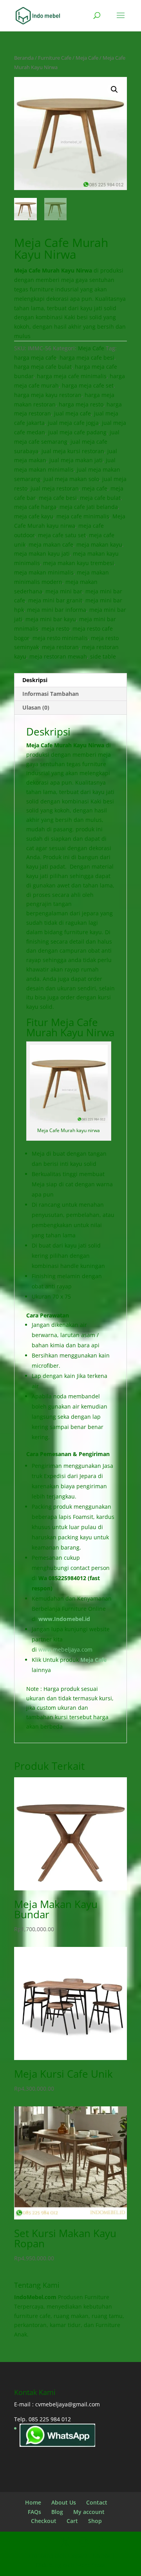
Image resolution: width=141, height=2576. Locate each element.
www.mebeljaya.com (66, 1649)
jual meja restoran (55, 488)
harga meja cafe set (88, 385)
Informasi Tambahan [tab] (51, 694)
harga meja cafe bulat (43, 367)
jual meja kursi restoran (73, 451)
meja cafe (95, 488)
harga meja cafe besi (87, 358)
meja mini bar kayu (51, 619)
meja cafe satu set (62, 535)
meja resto (55, 628)
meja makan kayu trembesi (79, 563)
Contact (97, 2502)
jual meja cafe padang (77, 432)
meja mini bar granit (55, 600)
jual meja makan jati (76, 460)
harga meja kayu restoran (48, 395)
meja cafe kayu (34, 516)
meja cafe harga (35, 507)
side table (103, 656)
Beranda (24, 58)
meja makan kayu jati (42, 553)
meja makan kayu (99, 544)
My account (89, 2512)
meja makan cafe (51, 544)
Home (33, 2502)
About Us (64, 2502)
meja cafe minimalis (83, 516)
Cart (72, 2521)
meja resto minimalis (60, 638)
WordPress (91, 2565)
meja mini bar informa (57, 610)
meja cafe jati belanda (89, 507)
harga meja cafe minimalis (72, 376)
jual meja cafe (72, 413)
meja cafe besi (58, 498)
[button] (114, 90)
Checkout (44, 2521)
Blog (57, 2512)
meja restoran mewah (58, 656)
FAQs (34, 2512)
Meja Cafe (87, 58)
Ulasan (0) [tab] (36, 707)
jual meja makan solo (71, 479)
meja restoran (60, 647)
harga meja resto (81, 404)
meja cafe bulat (100, 498)
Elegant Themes (89, 2555)
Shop (95, 2521)
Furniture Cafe (55, 58)
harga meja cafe (35, 358)
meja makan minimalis (44, 572)
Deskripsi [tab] (35, 680)
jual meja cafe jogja (73, 423)
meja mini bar (64, 591)
